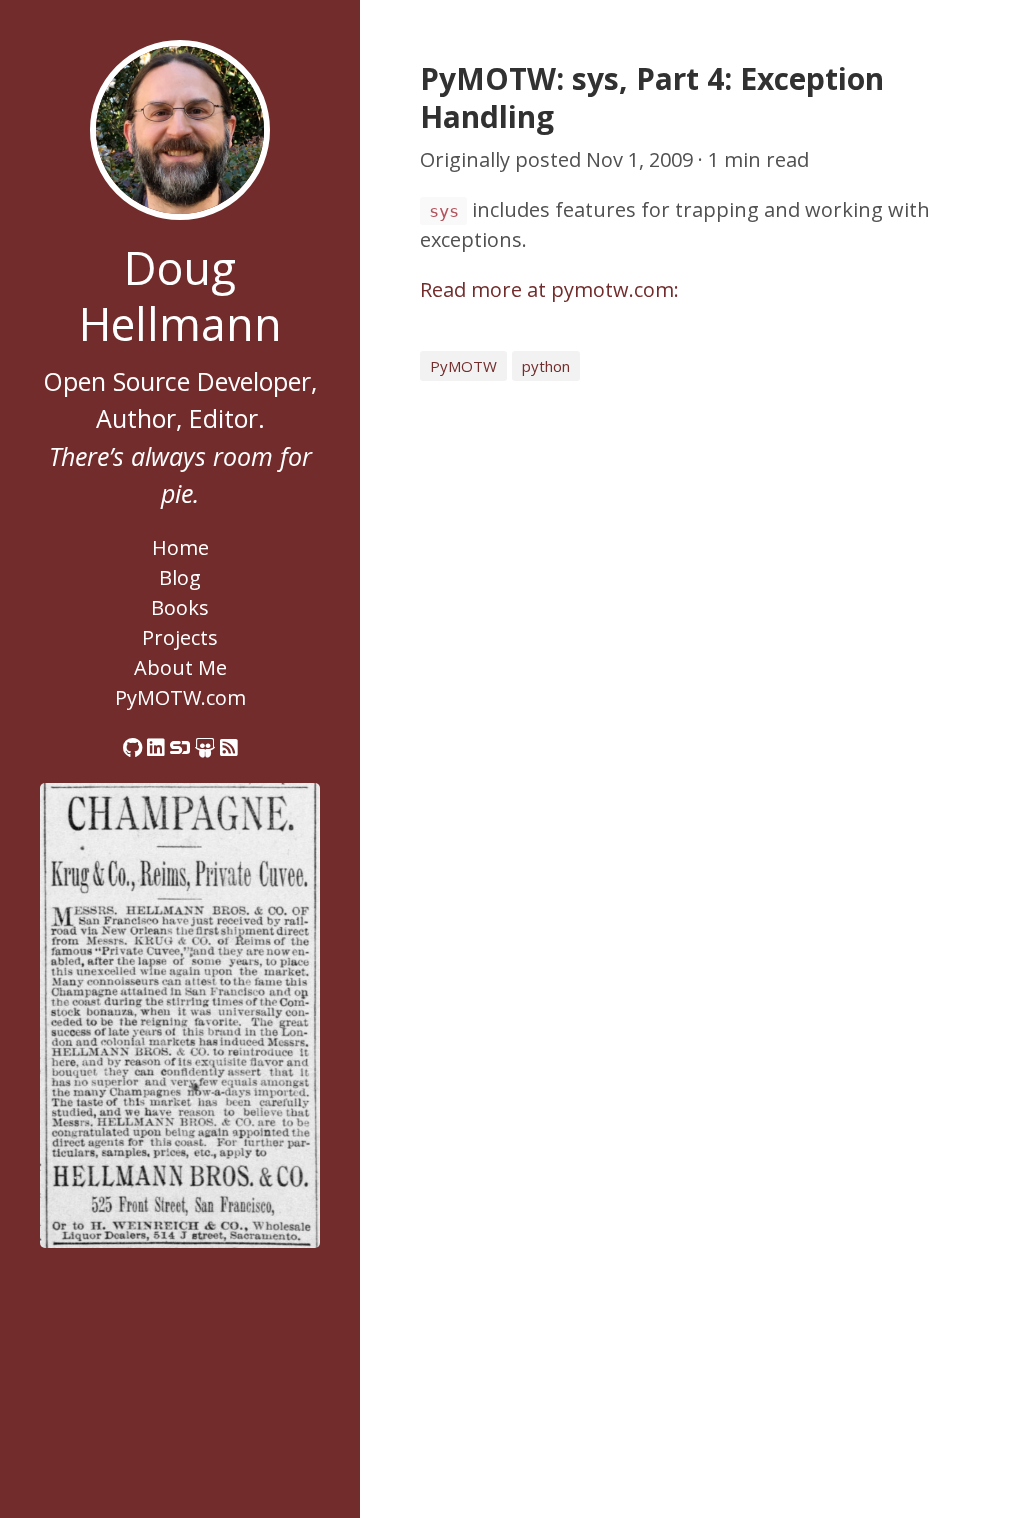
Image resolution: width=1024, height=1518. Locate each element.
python (546, 366)
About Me (180, 667)
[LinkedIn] (156, 747)
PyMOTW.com (180, 697)
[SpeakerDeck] (180, 747)
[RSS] (229, 747)
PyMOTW (463, 366)
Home (180, 547)
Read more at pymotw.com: (549, 289)
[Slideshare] (205, 747)
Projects (180, 637)
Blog (180, 577)
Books (180, 607)
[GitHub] (132, 747)
